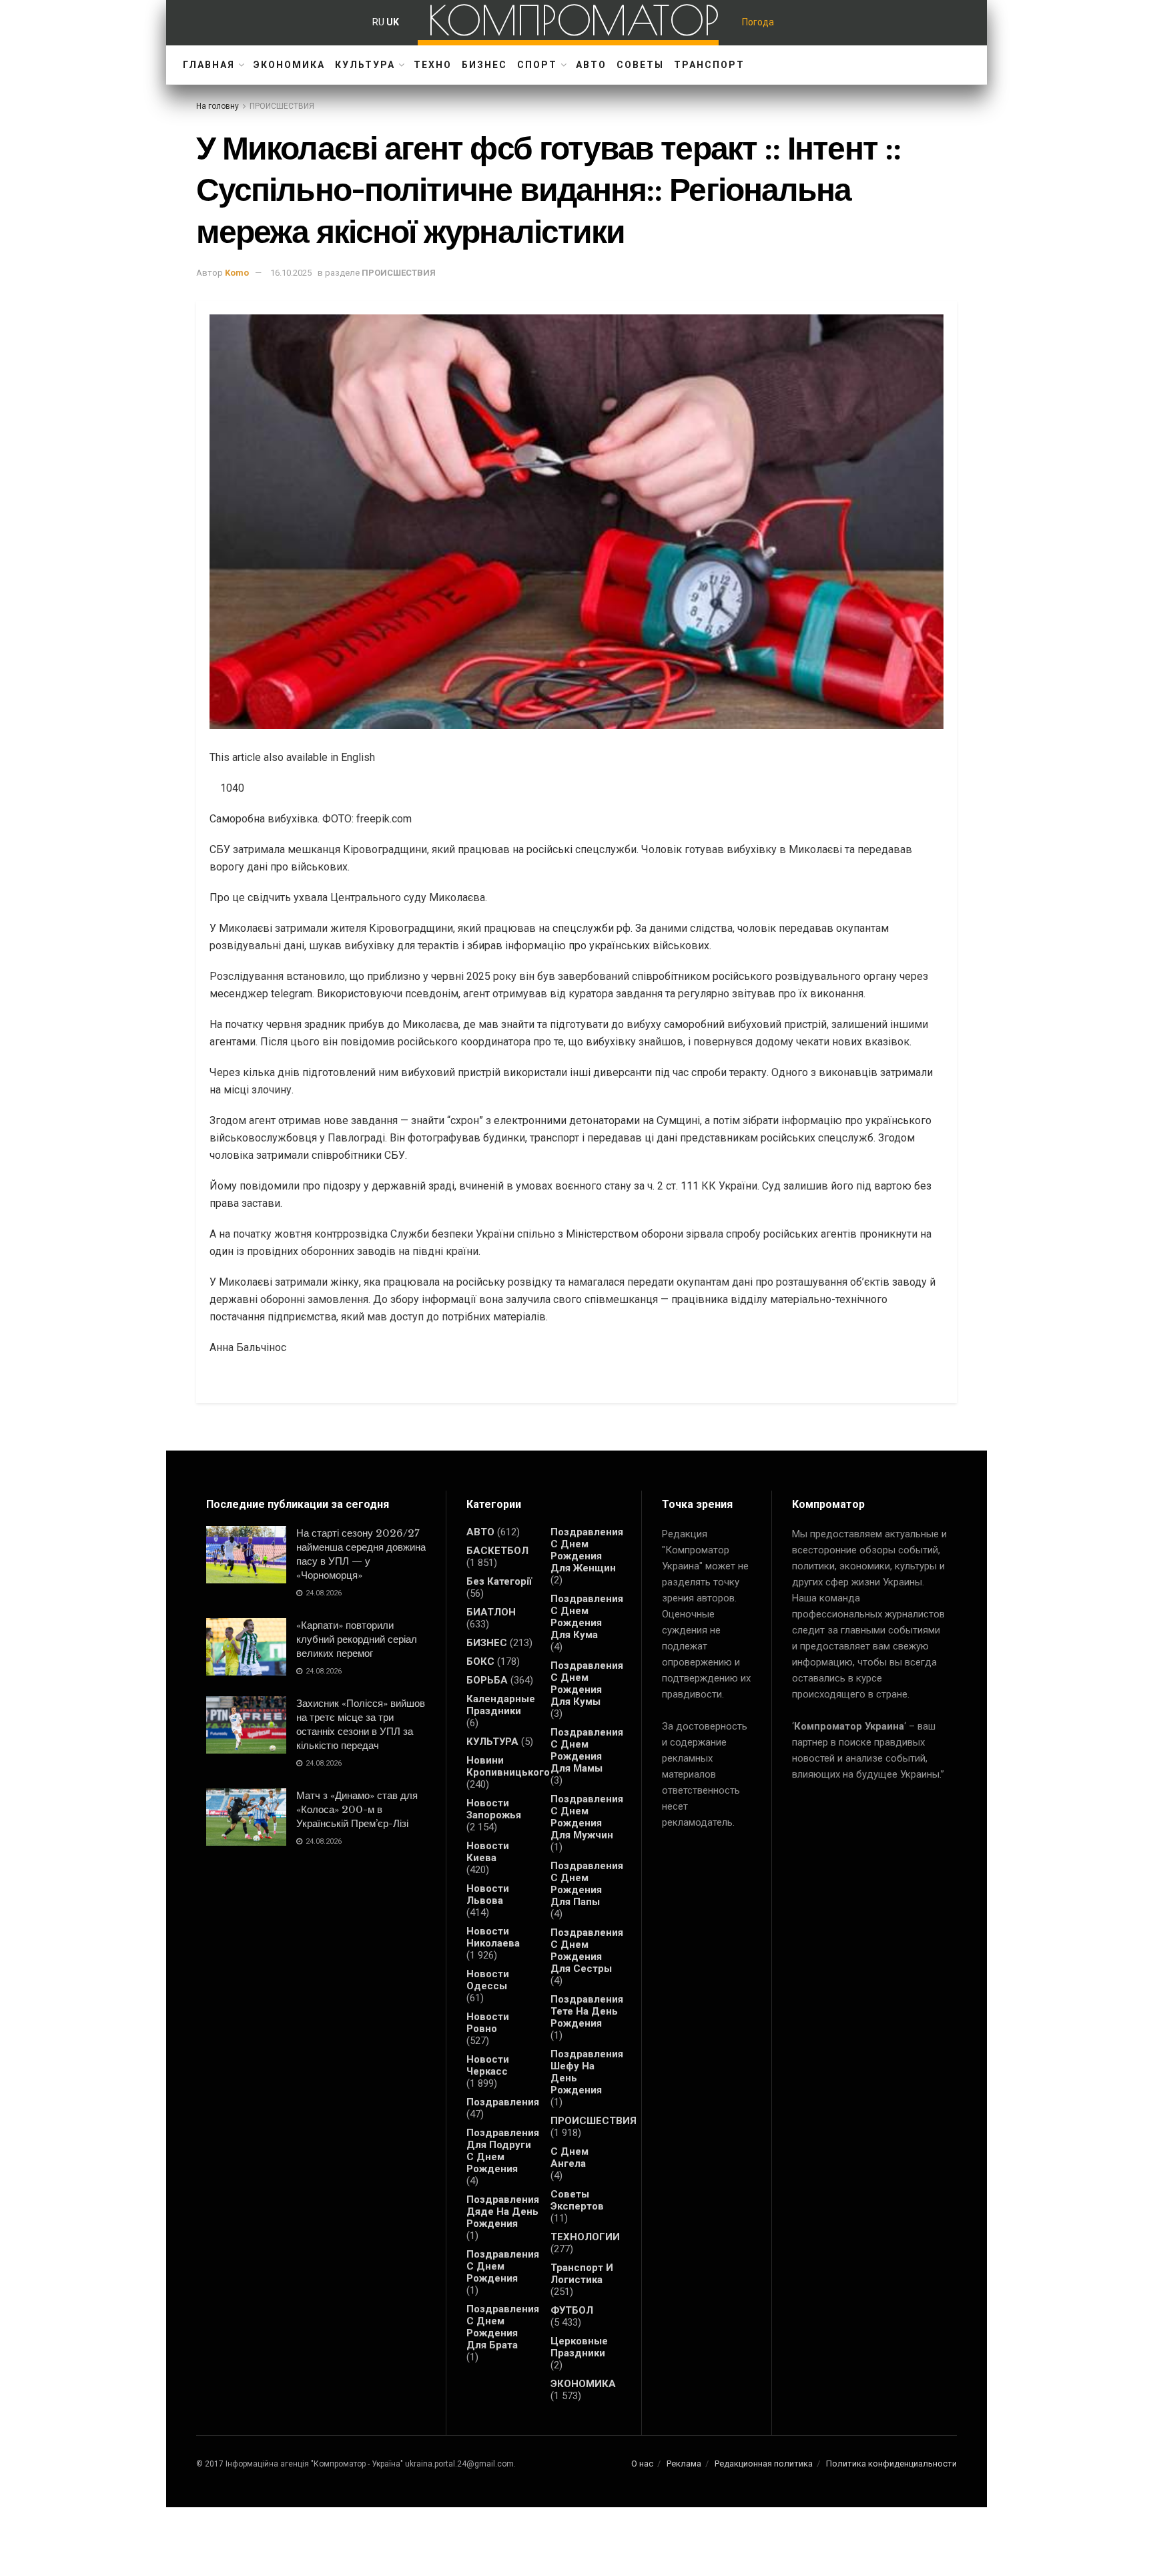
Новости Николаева (493, 1937)
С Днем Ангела (569, 2157)
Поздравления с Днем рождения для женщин (587, 1550)
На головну (218, 106)
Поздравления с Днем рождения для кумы (587, 1684)
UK (393, 22)
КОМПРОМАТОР (573, 20)
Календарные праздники (501, 1705)
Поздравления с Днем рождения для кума (587, 1617)
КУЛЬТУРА (365, 65)
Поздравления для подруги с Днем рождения (503, 2151)
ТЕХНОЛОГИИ (585, 2237)
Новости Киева (488, 1852)
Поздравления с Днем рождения (503, 2266)
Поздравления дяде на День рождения (503, 2212)
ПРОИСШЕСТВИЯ (282, 106)
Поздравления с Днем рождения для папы (587, 1884)
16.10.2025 (291, 273)
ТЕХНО (433, 65)
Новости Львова (488, 1894)
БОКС (480, 1661)
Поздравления (503, 2102)
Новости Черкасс (488, 2065)
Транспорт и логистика (582, 2274)
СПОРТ (537, 65)
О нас (642, 2464)
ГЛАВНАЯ (209, 65)
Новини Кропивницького (508, 1766)
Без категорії (499, 1581)
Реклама (684, 2464)
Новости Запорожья (494, 1809)
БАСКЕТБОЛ (497, 1551)
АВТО (591, 65)
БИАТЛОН (491, 1612)
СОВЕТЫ (640, 65)
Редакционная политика (764, 2464)
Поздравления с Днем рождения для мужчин (587, 1817)
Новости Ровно (488, 2023)
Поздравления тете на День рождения (587, 2011)
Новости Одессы (488, 1980)
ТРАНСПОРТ (709, 65)
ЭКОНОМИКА (289, 65)
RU (378, 22)
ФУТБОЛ (572, 2310)
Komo (237, 273)
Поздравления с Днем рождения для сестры (587, 1951)
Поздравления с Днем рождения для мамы (587, 1750)
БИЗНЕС (484, 65)
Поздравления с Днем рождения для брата (503, 2327)
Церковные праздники (579, 2347)
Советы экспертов (577, 2200)
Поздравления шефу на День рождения (587, 2072)
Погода (758, 22)
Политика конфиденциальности (891, 2464)
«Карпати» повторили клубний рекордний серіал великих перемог (357, 1639)
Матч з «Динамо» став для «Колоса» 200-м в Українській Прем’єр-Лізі (357, 1809)
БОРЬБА (487, 1680)
